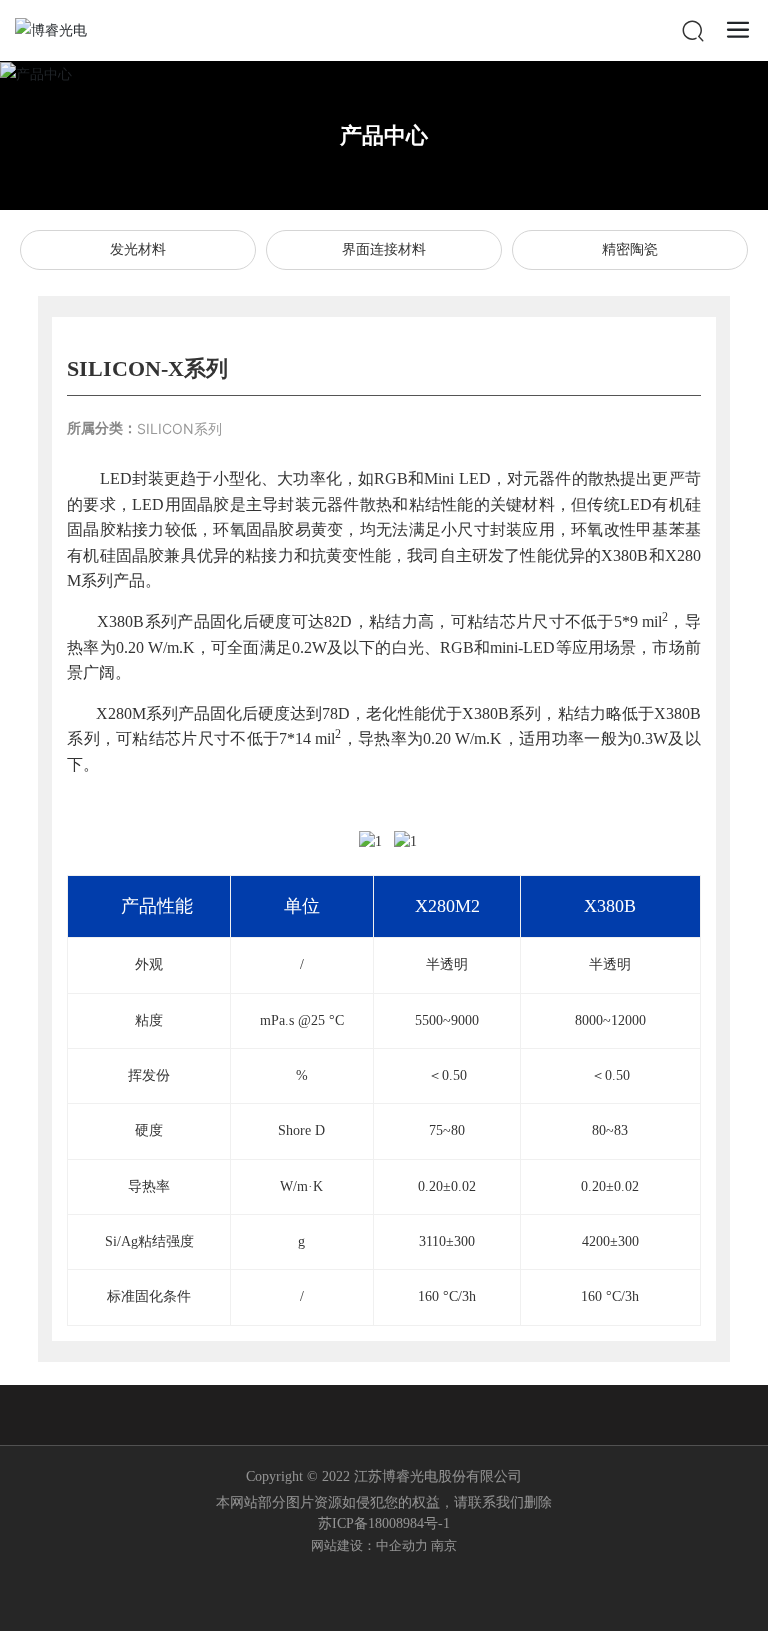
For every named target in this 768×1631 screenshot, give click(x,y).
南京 (444, 1545)
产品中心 (384, 135)
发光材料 (138, 249)
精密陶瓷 (630, 249)
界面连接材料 (384, 249)
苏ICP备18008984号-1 (384, 1523)
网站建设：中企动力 (369, 1545)
